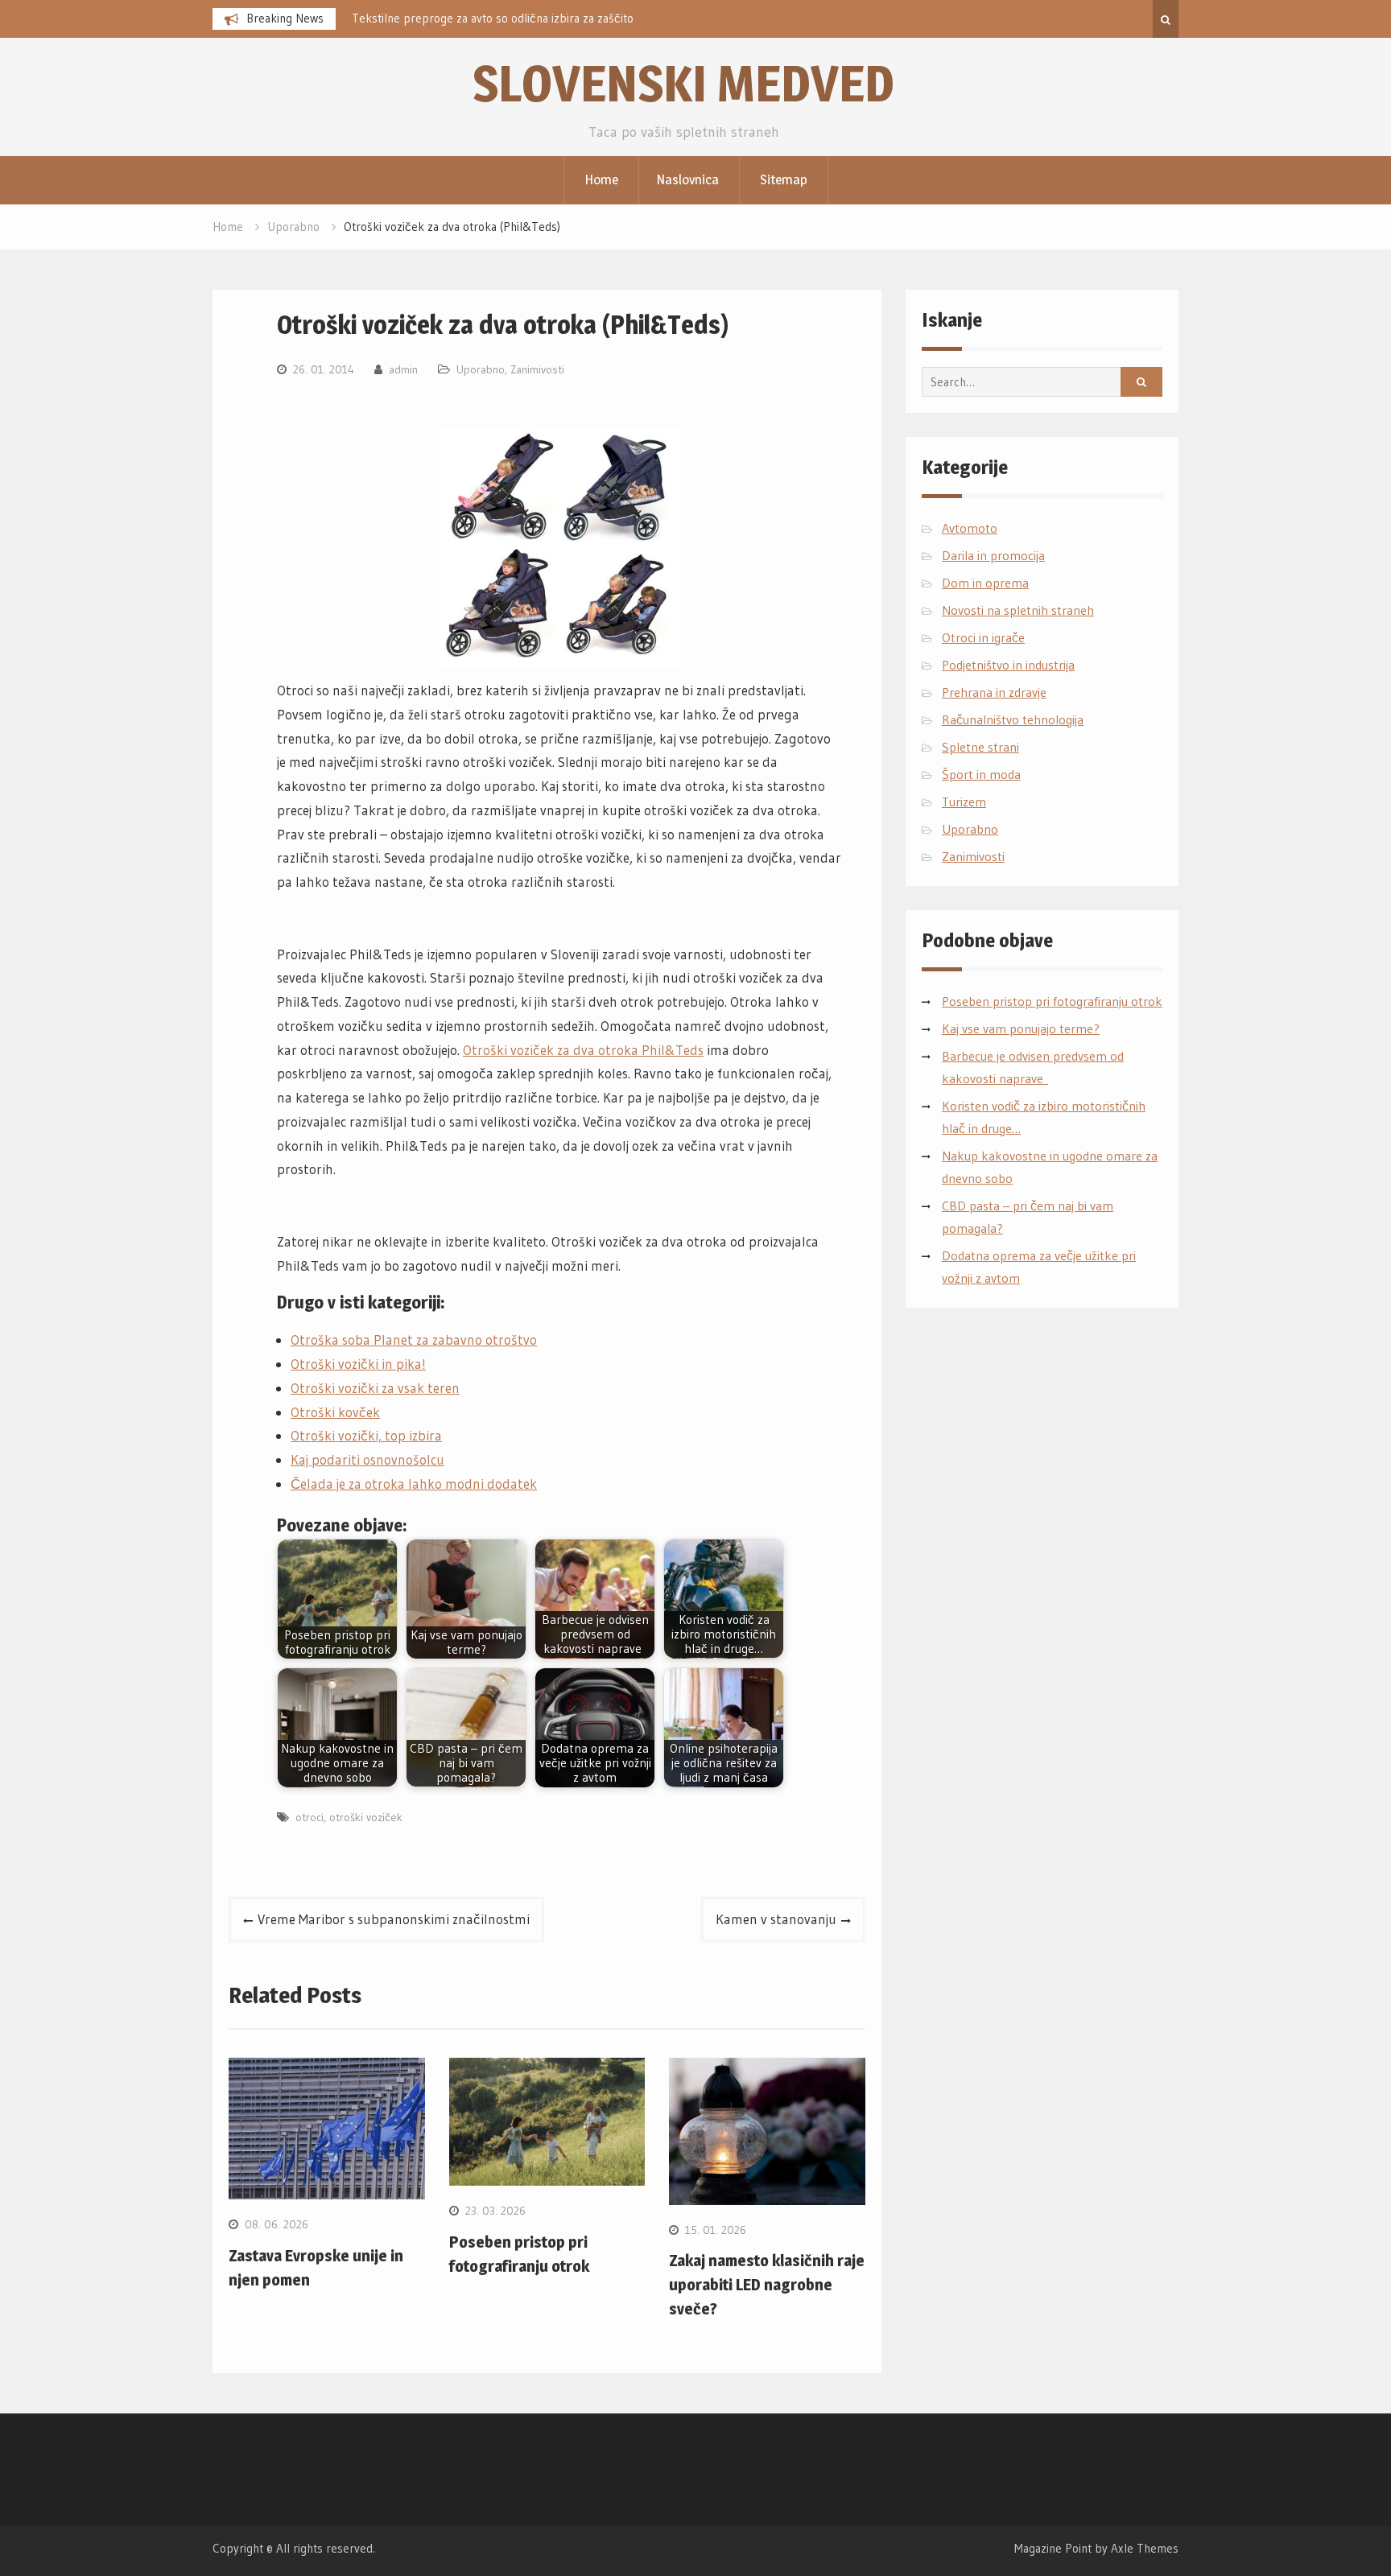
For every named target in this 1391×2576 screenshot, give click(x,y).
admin (403, 369)
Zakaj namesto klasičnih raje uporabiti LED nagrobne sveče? (767, 2285)
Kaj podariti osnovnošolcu (367, 1459)
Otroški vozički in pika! (358, 1364)
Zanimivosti (537, 369)
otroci (310, 1817)
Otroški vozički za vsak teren (375, 1388)
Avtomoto (970, 528)
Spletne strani (980, 747)
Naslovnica (687, 179)
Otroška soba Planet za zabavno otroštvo (414, 1340)
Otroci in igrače (983, 637)
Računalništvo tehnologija (1013, 719)
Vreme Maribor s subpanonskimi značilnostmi (394, 1919)
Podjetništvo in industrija (1008, 665)
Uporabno (481, 369)
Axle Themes (1145, 2548)
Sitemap (784, 179)
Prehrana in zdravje (994, 692)
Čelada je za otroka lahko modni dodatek (414, 1484)
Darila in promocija (993, 555)
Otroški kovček (335, 1412)
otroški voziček (366, 1817)
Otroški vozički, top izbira (366, 1435)
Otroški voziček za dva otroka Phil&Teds (583, 1050)
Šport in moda (981, 774)
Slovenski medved (683, 83)
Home (601, 179)
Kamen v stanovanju (776, 1919)
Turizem (964, 802)
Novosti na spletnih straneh (1018, 610)
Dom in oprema (985, 583)
